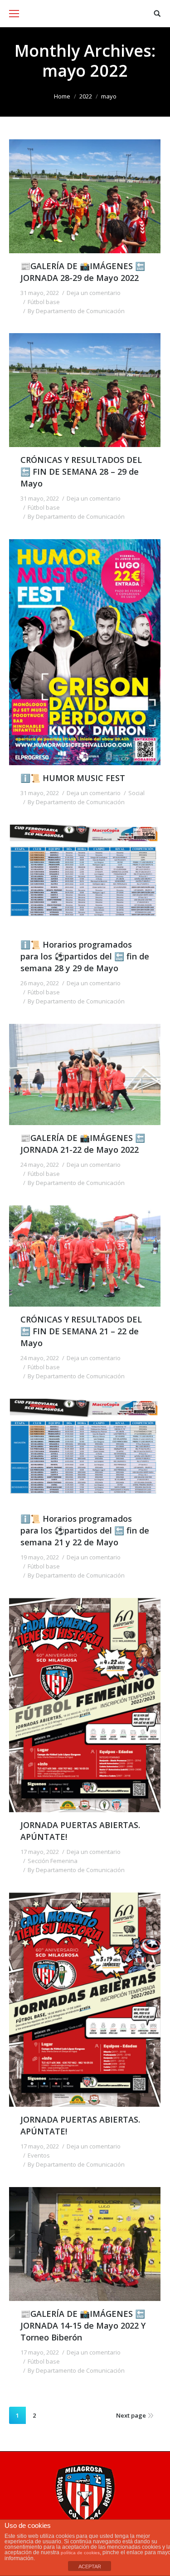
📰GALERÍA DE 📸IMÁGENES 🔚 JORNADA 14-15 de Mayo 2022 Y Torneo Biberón (83, 2325)
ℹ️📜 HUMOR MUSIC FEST (73, 778)
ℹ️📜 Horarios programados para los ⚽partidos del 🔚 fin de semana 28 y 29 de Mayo (85, 956)
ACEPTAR (90, 2566)
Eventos (39, 2155)
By (76, 311)
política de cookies (80, 2553)
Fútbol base (44, 302)
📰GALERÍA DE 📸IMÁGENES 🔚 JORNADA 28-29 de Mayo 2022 (83, 272)
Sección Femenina (53, 1861)
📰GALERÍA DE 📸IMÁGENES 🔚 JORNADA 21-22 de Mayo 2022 (83, 1144)
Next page (131, 2415)
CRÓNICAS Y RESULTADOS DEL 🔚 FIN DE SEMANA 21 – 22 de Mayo (81, 1331)
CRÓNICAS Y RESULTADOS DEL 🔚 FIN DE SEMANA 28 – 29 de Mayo (81, 472)
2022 (86, 96)
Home (62, 96)
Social (136, 793)
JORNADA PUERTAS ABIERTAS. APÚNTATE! (80, 1831)
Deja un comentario (94, 293)
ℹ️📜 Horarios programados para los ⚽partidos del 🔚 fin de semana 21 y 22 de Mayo (85, 1530)
